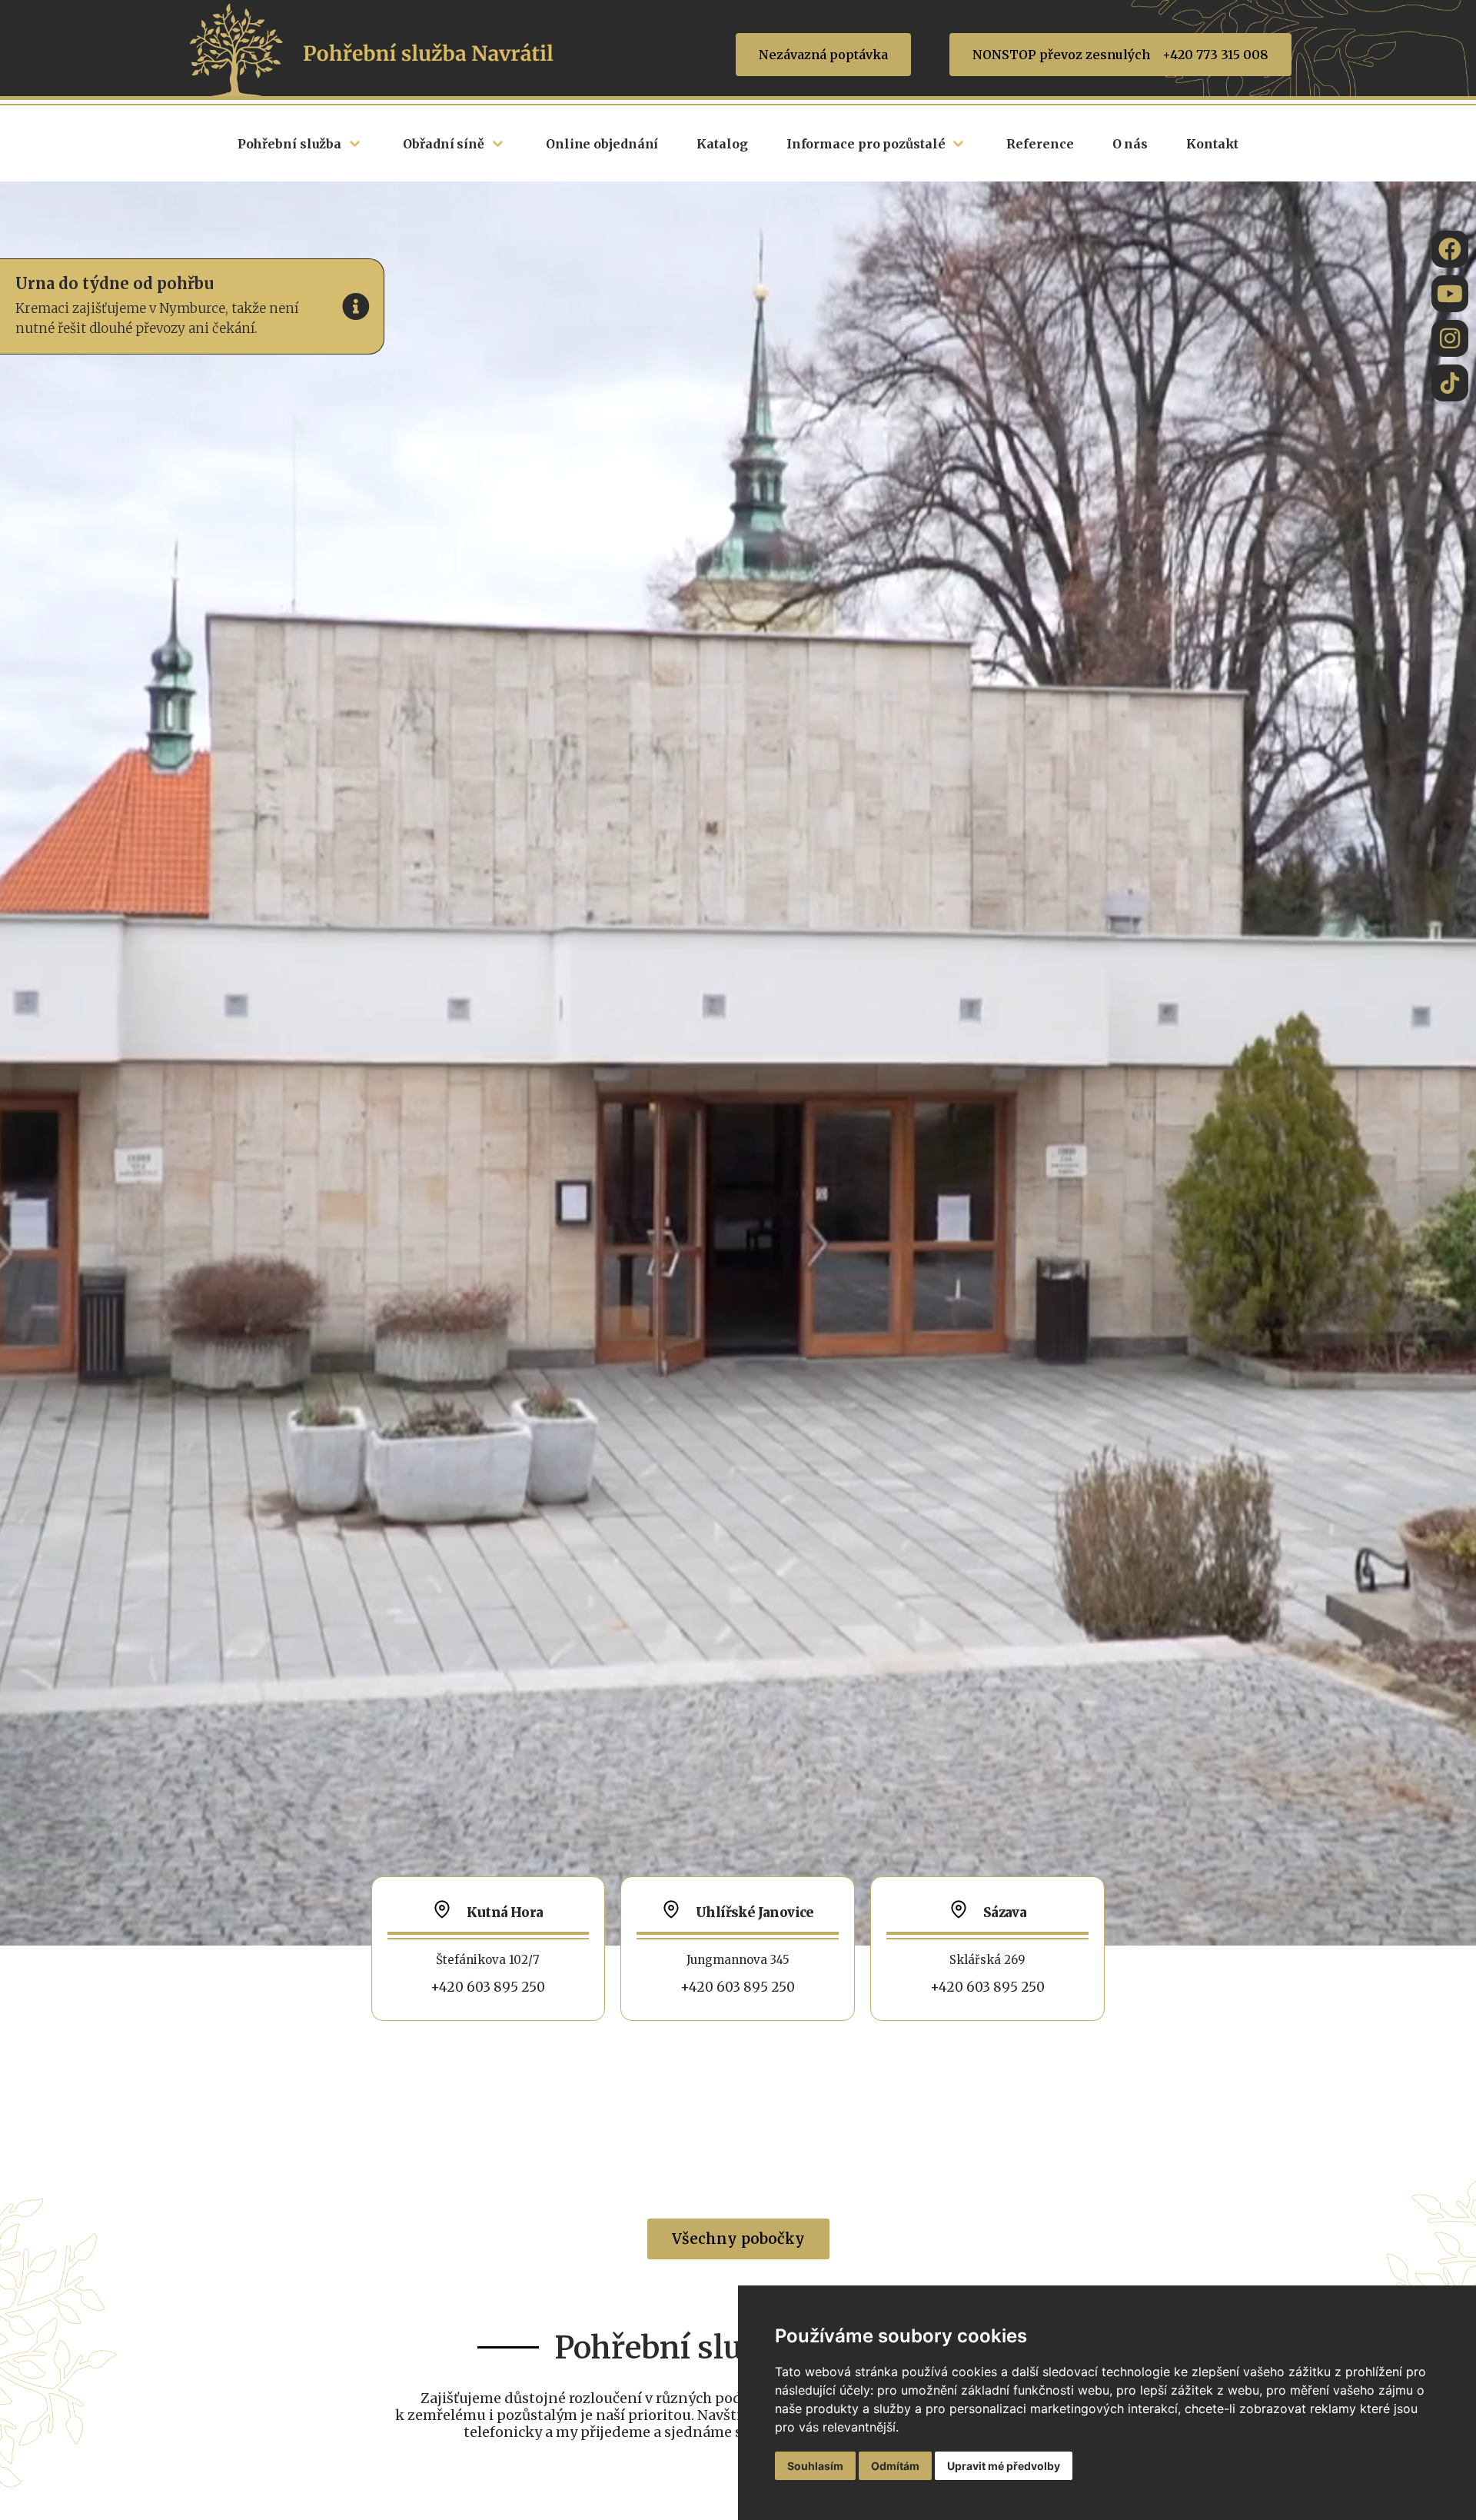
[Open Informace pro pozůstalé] (958, 144)
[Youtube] (1450, 294)
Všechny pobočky (738, 2239)
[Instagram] (1450, 338)
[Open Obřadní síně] (498, 144)
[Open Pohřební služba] (355, 144)
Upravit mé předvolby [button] (1004, 2466)
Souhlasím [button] (815, 2466)
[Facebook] (1450, 249)
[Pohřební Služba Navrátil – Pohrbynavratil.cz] (1450, 383)
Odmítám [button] (895, 2466)
